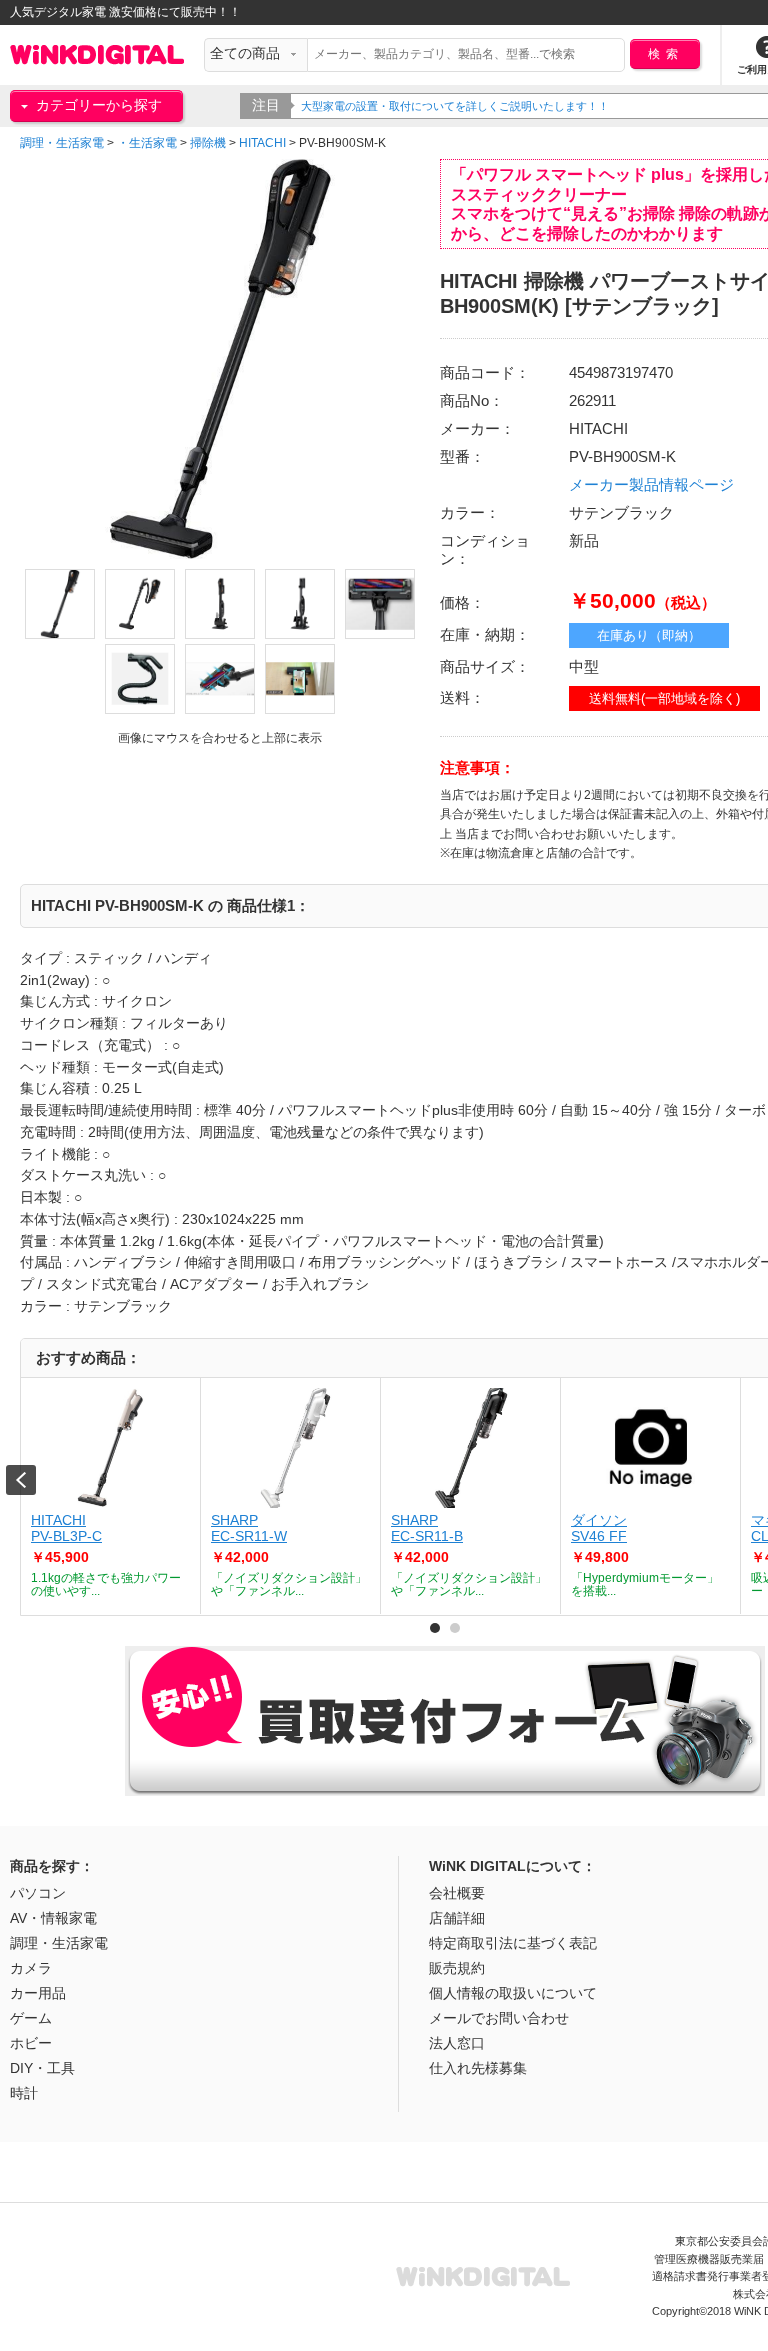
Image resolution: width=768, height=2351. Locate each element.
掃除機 (208, 143)
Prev (21, 1480)
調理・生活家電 (62, 143)
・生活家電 (147, 143)
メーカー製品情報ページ (651, 484)
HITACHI (262, 143)
